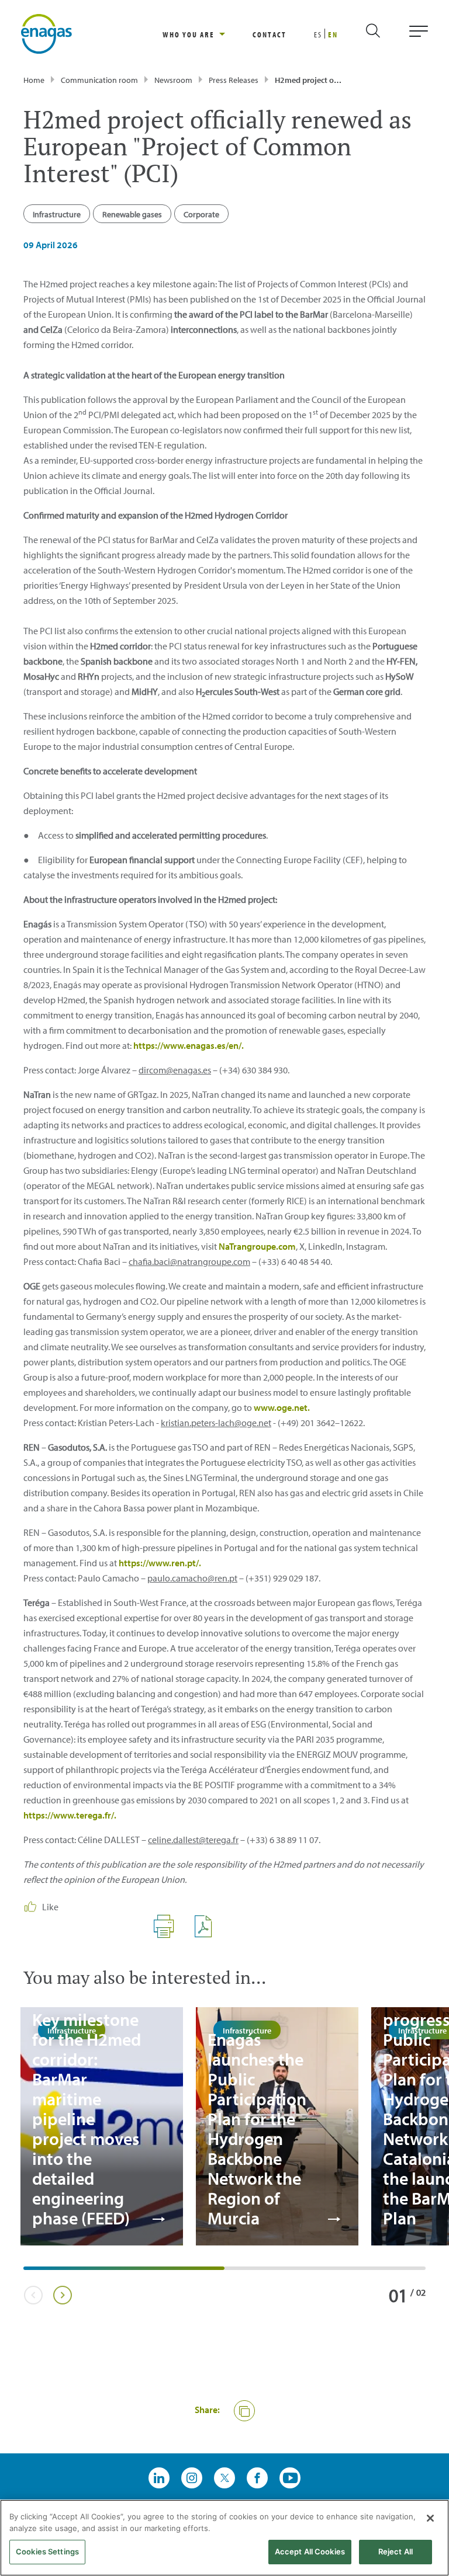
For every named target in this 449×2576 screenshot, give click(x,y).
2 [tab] (230, 2272)
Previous (33, 2295)
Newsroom (173, 80)
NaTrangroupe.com (257, 1246)
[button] (244, 2411)
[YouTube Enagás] (290, 2478)
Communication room (99, 80)
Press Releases (234, 80)
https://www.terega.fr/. (70, 1815)
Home (34, 80)
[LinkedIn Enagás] (159, 2478)
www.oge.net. (282, 1407)
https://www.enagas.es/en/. (189, 1045)
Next (62, 2295)
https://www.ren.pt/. (160, 1563)
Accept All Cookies (310, 2551)
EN (333, 34)
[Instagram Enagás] (192, 2478)
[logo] (46, 33)
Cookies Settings (47, 2551)
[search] (383, 34)
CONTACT (270, 34)
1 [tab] (29, 2272)
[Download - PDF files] (208, 1935)
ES (318, 34)
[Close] (430, 2518)
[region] (208, 34)
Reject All (396, 2551)
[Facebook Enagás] (257, 2478)
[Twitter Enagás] (224, 2478)
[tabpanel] (102, 2126)
